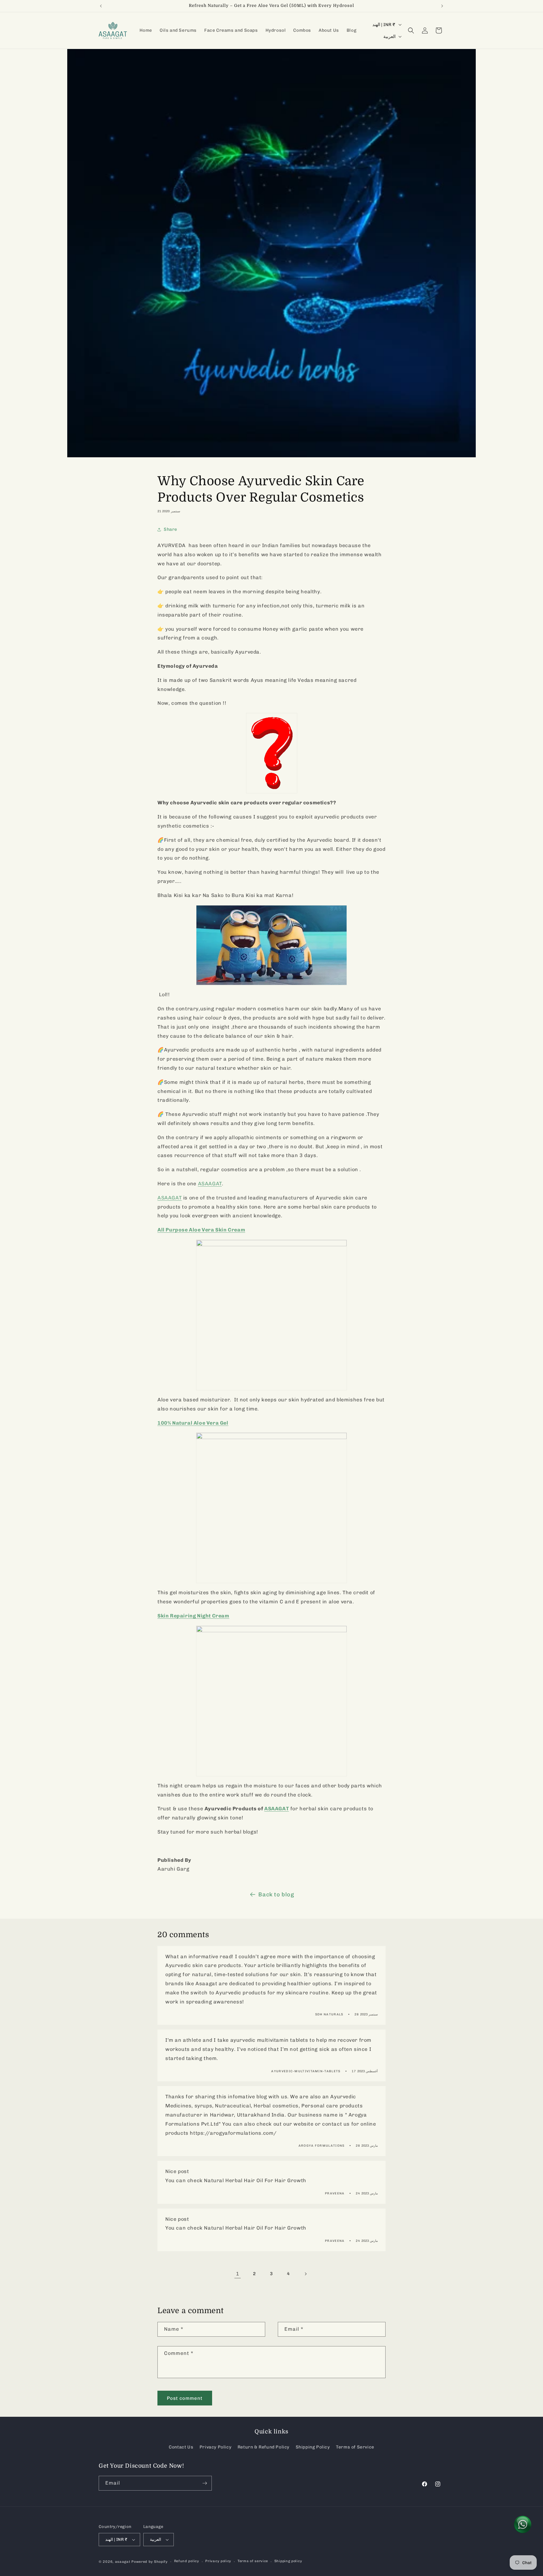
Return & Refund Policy (263, 2447)
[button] (411, 30)
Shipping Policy (313, 2447)
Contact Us (181, 2447)
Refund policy (187, 2561)
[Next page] (305, 2274)
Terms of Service (355, 2447)
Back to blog (276, 1894)
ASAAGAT (170, 1198)
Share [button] (170, 529)
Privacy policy (218, 2561)
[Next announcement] (442, 6)
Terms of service (253, 2561)
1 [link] (238, 2274)
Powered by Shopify (150, 2562)
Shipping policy (288, 2561)
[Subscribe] (205, 2483)
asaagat (123, 2562)
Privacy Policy (215, 2447)
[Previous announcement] (101, 6)
